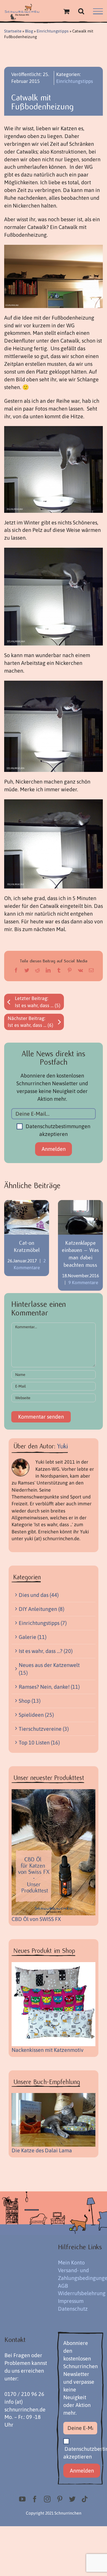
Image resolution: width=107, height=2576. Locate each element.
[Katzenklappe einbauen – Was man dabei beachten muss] (80, 1217)
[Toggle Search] (81, 11)
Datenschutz (73, 2309)
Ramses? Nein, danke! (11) (49, 1687)
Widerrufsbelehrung (82, 2293)
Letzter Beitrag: (38, 1002)
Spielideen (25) (36, 1715)
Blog (29, 31)
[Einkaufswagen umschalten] (66, 11)
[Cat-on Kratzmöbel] (27, 1217)
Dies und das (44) (39, 1595)
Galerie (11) (33, 1637)
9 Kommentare (83, 1282)
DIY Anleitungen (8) (41, 1609)
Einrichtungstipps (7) (43, 1623)
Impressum (71, 2301)
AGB (63, 2286)
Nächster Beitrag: (30, 1022)
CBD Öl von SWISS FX (36, 1919)
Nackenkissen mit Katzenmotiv (48, 2050)
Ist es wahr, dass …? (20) (46, 1651)
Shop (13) (30, 1701)
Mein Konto (71, 2262)
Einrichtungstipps (53, 31)
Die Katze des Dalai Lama (42, 2150)
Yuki (63, 1446)
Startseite (13, 31)
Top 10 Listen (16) (39, 1743)
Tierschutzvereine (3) (44, 1729)
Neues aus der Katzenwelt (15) (49, 1669)
